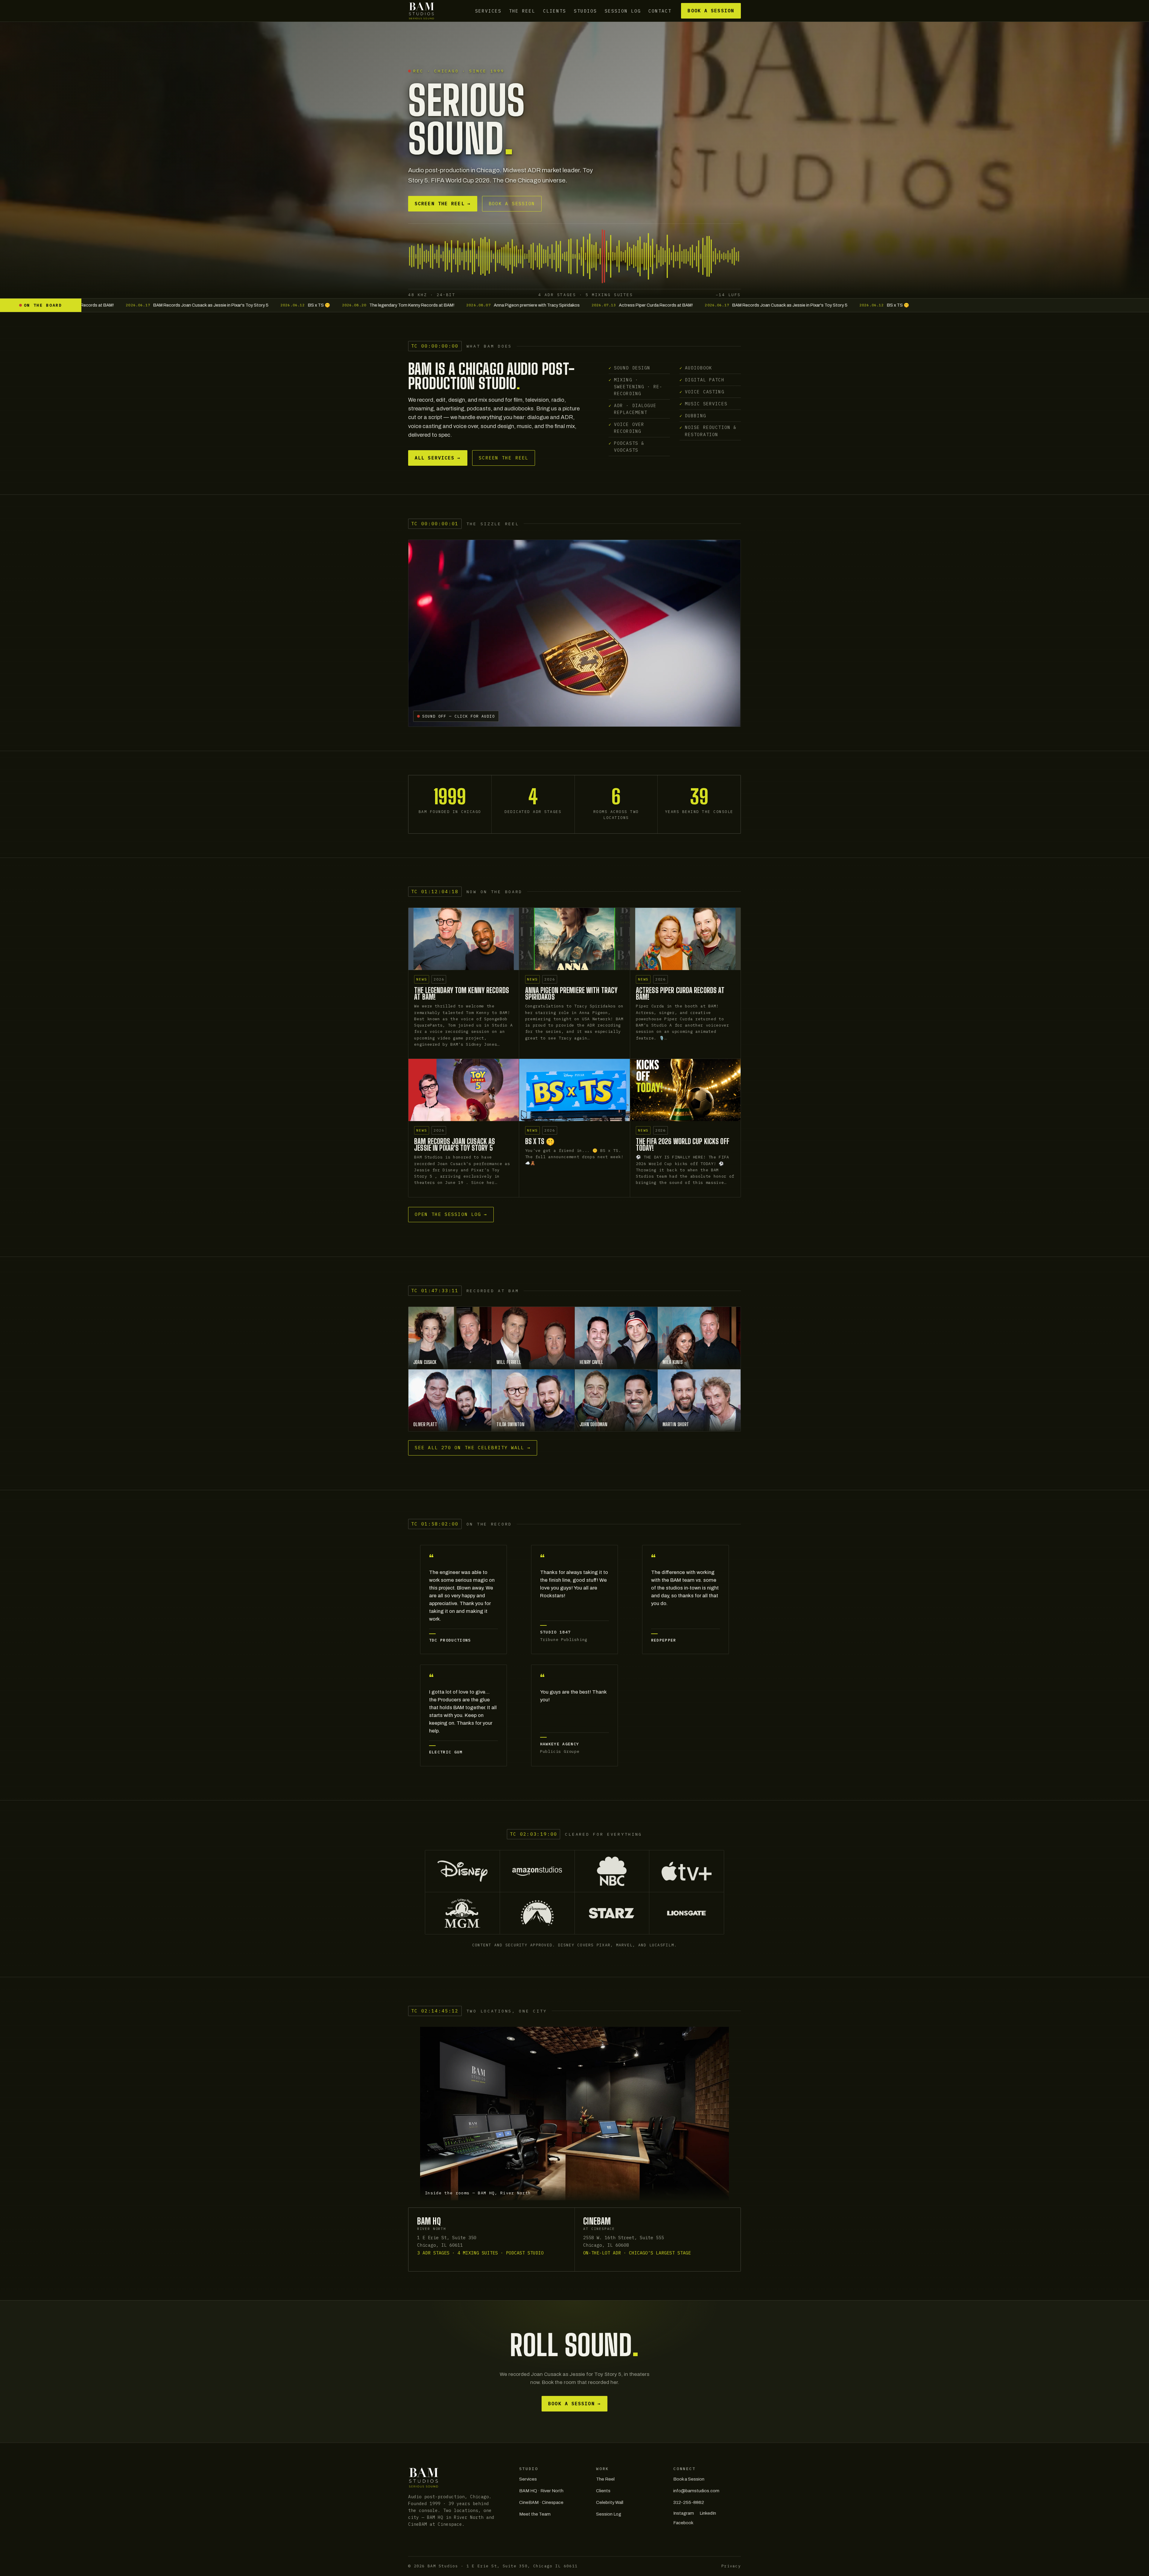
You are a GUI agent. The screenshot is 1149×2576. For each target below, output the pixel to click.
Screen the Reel (443, 204)
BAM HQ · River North (541, 2491)
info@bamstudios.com (696, 2491)
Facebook (683, 2523)
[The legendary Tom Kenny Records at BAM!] (464, 939)
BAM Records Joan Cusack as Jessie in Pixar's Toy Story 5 (455, 1145)
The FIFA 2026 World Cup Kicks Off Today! (683, 1145)
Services (488, 11)
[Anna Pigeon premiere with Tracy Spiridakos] (574, 939)
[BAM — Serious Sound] (421, 11)
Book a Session (711, 11)
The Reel (522, 11)
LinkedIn (708, 2513)
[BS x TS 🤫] (574, 1090)
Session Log (623, 11)
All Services (438, 458)
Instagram (684, 2513)
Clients (555, 11)
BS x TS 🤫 (540, 1141)
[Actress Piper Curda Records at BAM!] (685, 939)
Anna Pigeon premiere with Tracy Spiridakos (572, 994)
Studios (585, 11)
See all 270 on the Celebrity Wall (473, 1448)
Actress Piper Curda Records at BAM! (680, 994)
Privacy (731, 2566)
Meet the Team (535, 2514)
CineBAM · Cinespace (541, 2502)
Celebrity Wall (610, 2502)
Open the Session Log (451, 1214)
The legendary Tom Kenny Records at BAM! (462, 994)
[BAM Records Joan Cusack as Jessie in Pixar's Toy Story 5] (464, 1090)
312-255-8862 (689, 2502)
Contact (660, 11)
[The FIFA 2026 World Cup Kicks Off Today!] (685, 1090)
